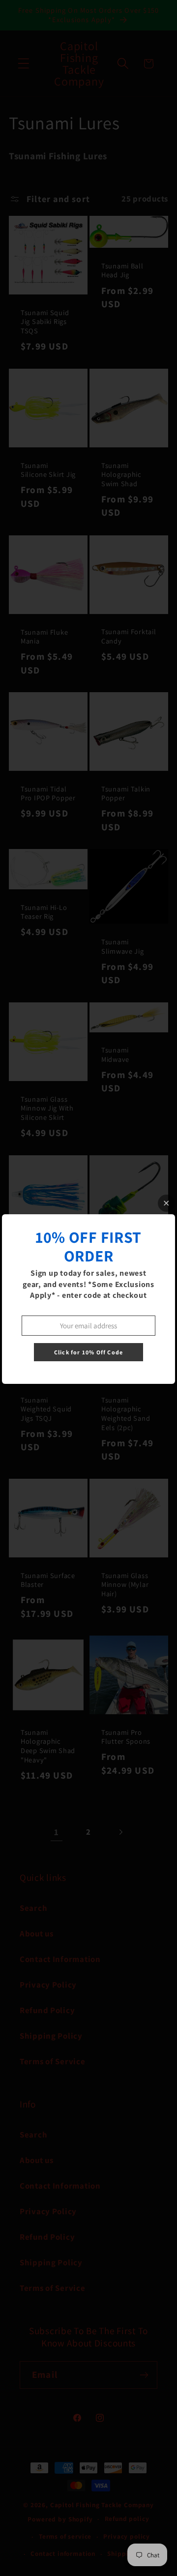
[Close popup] (166, 1203)
